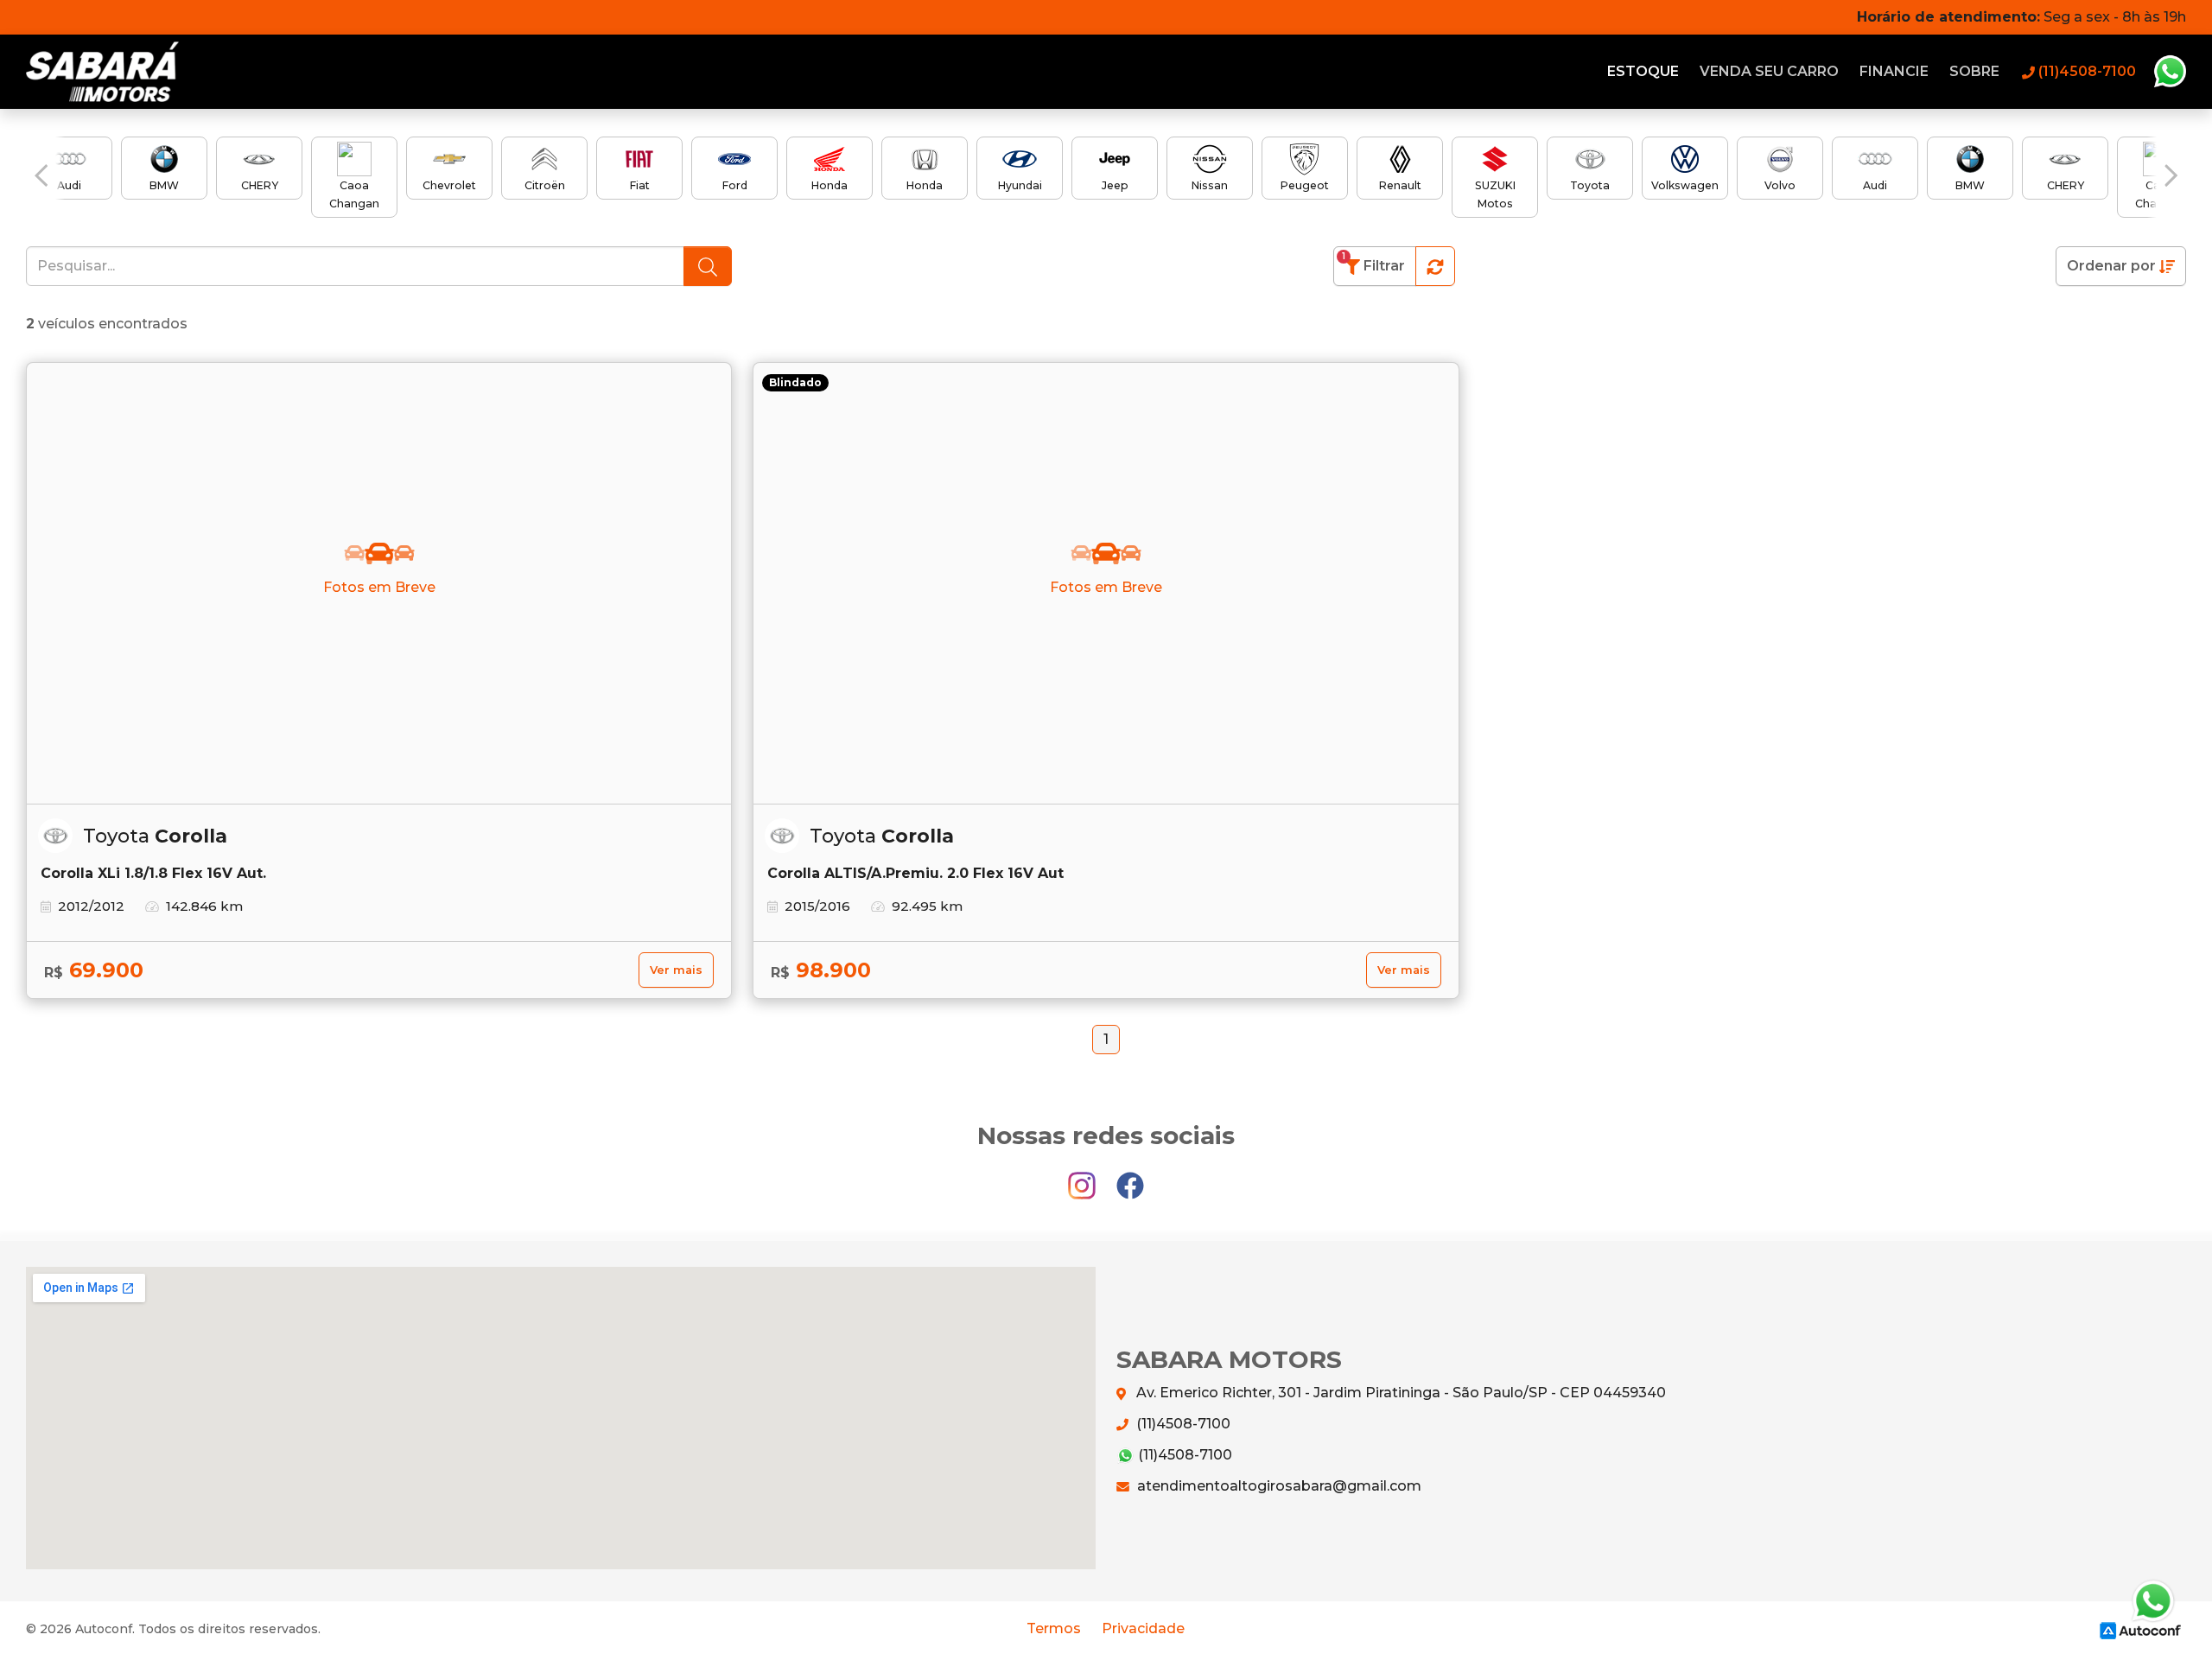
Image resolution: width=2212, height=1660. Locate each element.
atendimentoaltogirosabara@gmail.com (1278, 1486)
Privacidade (1143, 1628)
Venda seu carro (1769, 71)
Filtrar (1373, 262)
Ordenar (2111, 266)
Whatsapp (2170, 72)
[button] (41, 176)
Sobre (1974, 71)
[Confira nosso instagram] (1084, 1177)
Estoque (1643, 71)
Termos (1054, 1628)
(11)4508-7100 (1182, 1424)
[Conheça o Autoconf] (2140, 1629)
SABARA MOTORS (113, 72)
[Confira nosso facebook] (1130, 1177)
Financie (1894, 71)
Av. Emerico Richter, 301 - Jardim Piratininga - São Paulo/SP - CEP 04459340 (1399, 1393)
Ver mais (676, 970)
